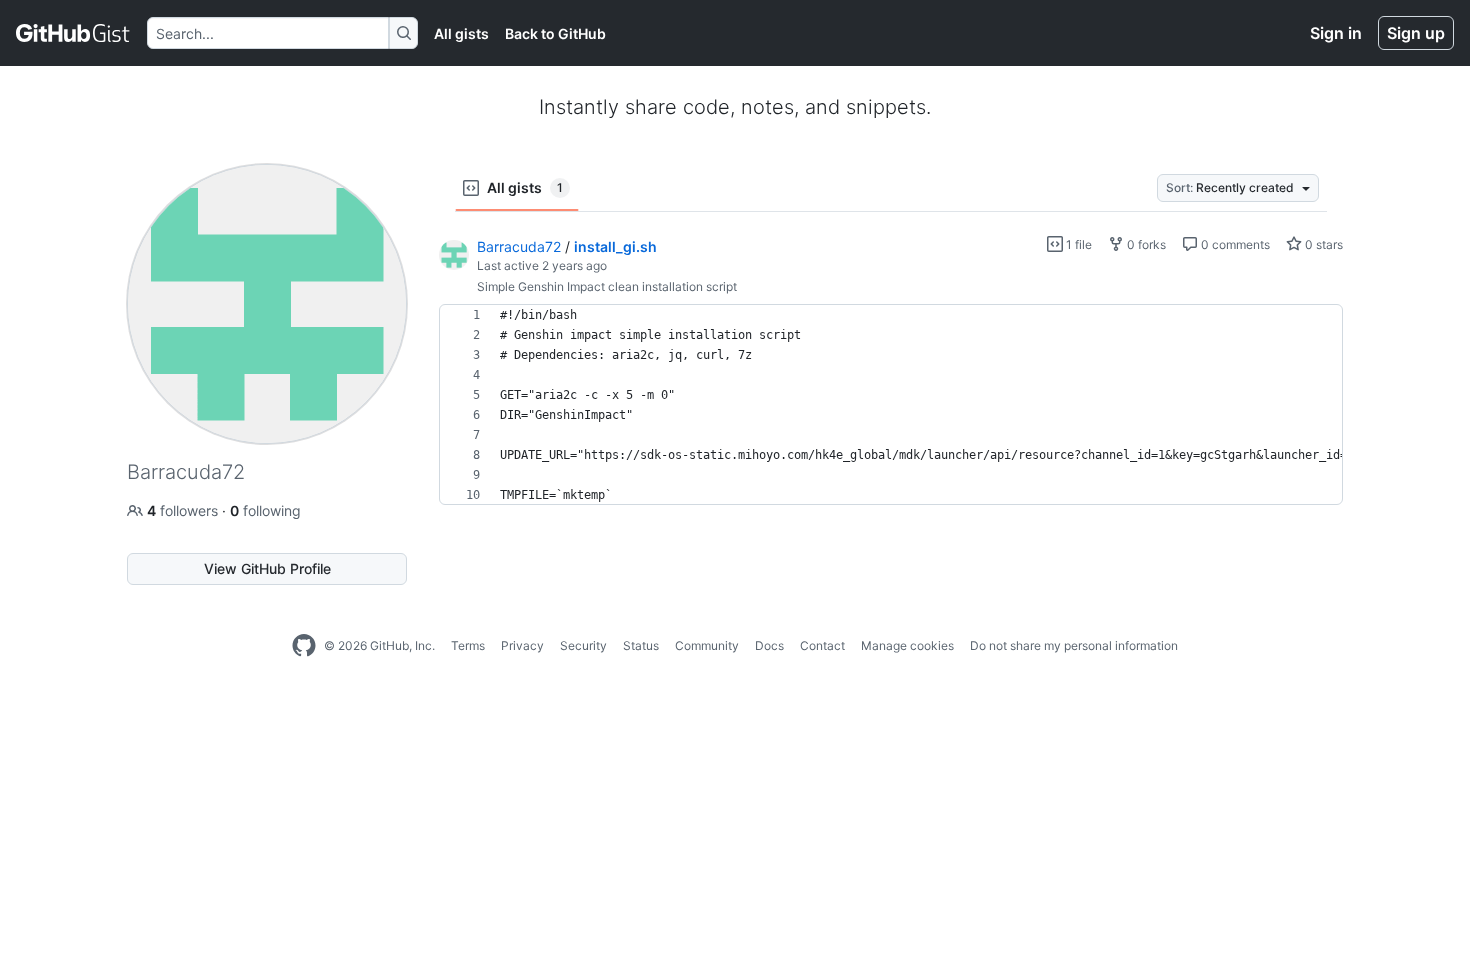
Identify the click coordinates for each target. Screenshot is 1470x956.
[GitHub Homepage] (304, 646)
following (265, 510)
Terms (468, 645)
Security (583, 645)
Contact (822, 645)
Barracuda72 (519, 246)
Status (641, 645)
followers (184, 510)
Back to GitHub (555, 33)
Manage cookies (907, 645)
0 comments (1234, 244)
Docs (769, 645)
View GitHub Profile (267, 568)
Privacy (522, 645)
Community (707, 645)
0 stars (1322, 244)
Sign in (1336, 33)
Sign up (1416, 33)
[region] (891, 405)
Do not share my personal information (1074, 645)
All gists (461, 33)
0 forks (1145, 244)
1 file (1077, 244)
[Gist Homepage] (73, 33)
